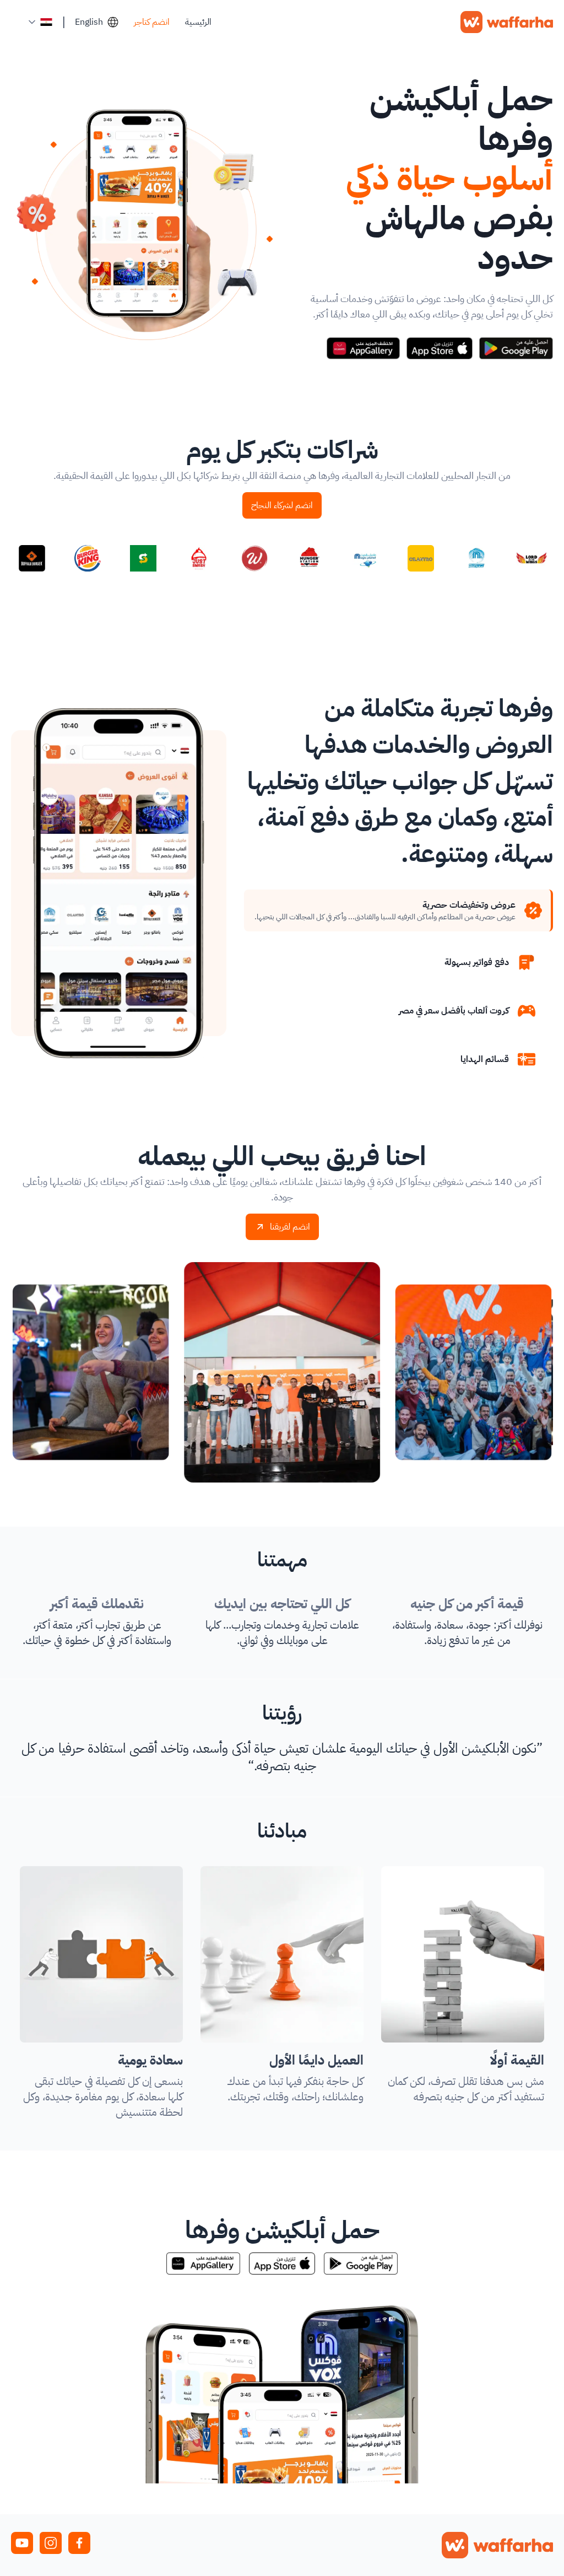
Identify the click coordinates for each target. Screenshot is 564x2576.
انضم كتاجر (152, 22)
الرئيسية (198, 22)
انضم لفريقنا (290, 1227)
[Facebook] (79, 2543)
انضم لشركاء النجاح (282, 505)
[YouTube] (22, 2543)
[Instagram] (51, 2543)
